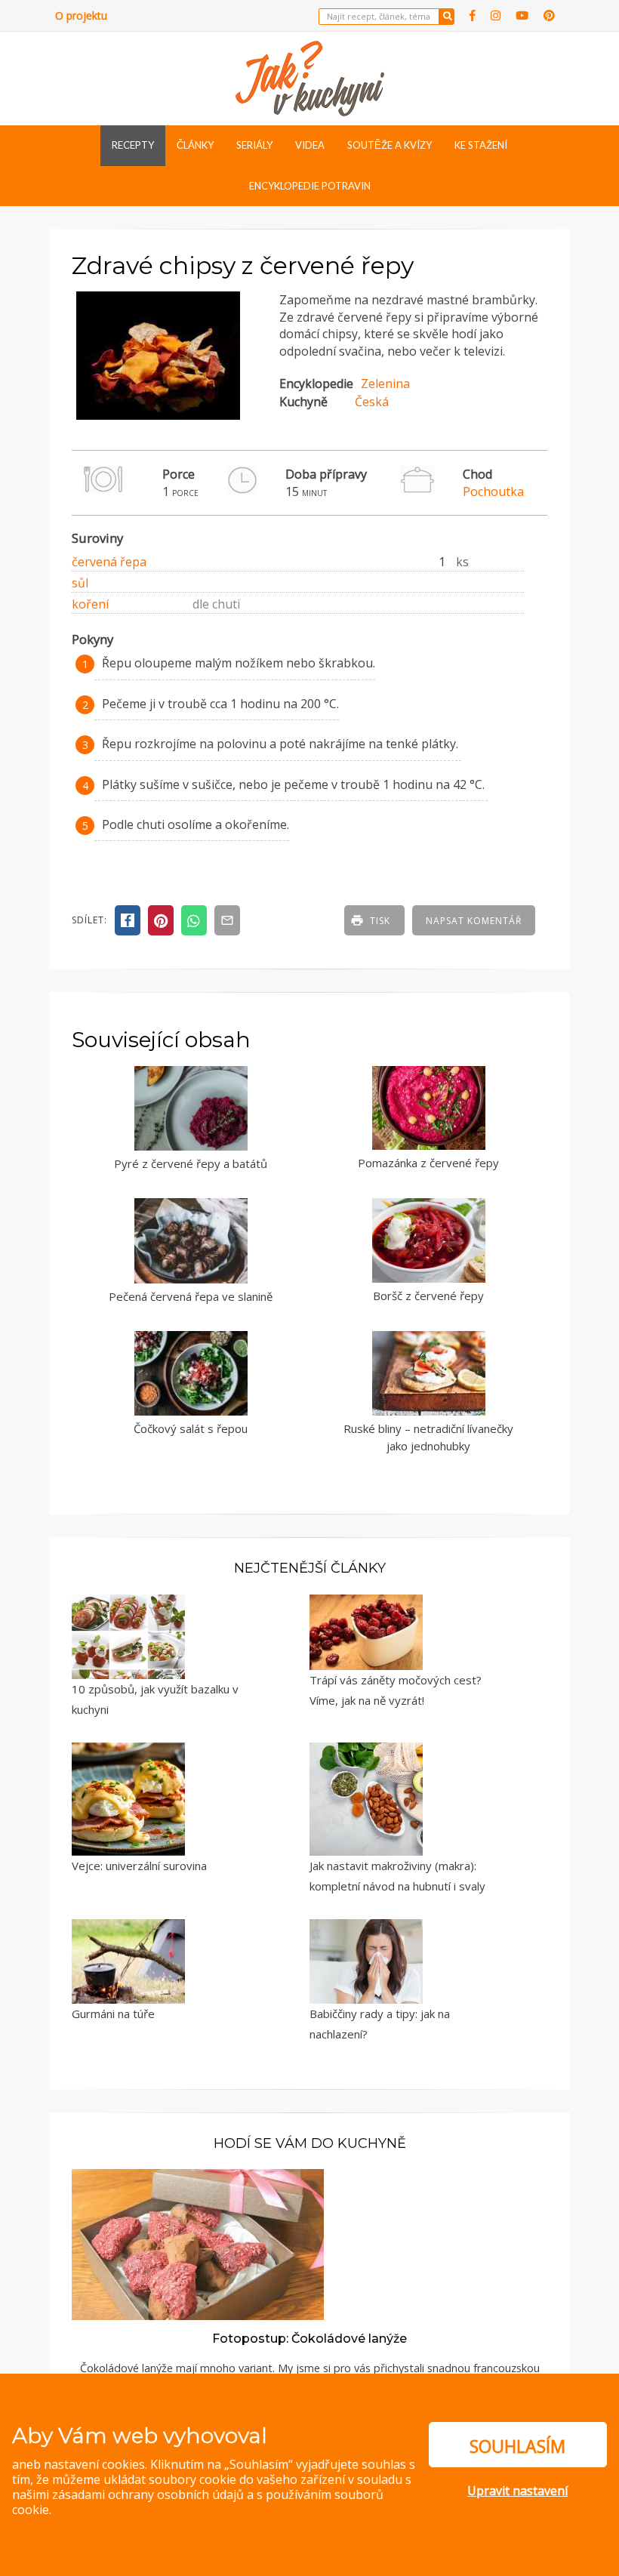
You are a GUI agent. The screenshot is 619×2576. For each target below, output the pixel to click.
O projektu (81, 15)
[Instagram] (496, 15)
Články (195, 145)
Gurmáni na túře (113, 2014)
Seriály (254, 145)
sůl (80, 583)
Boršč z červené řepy (428, 1296)
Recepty (133, 145)
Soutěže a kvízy (390, 145)
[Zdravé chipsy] (158, 415)
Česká (372, 402)
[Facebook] (473, 15)
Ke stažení (481, 145)
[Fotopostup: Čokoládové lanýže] (198, 2243)
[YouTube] (522, 15)
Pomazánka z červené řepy (428, 1163)
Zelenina (385, 384)
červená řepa (109, 562)
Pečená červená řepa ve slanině (191, 1296)
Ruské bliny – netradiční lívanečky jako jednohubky (428, 1437)
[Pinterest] (549, 15)
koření (90, 604)
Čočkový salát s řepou (191, 1428)
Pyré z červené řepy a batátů (191, 1163)
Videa (310, 145)
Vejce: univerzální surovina (139, 1866)
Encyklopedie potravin (310, 186)
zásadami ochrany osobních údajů (148, 2494)
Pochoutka (493, 491)
